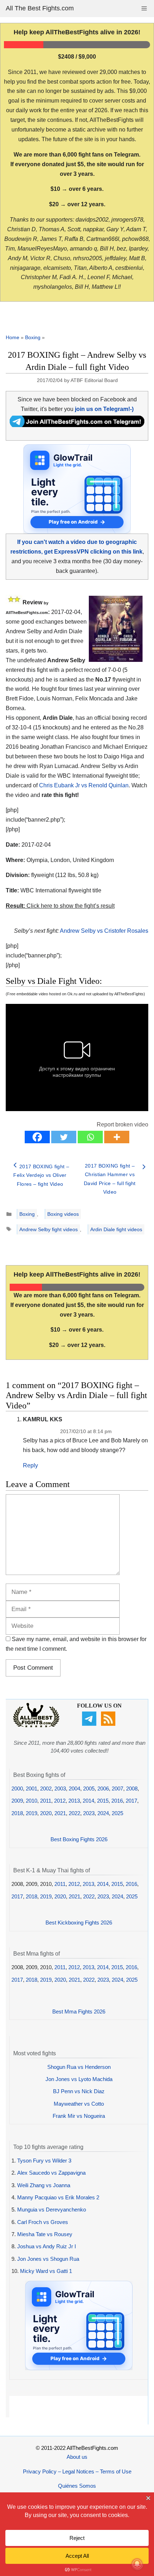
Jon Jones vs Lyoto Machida (79, 2079)
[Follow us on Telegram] (90, 1724)
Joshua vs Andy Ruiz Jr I (47, 2246)
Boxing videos (63, 1214)
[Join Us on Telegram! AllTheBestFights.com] (77, 425)
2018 (17, 1813)
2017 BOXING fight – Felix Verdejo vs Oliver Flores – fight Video (41, 1175)
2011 (46, 1801)
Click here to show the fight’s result (60, 906)
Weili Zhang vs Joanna (44, 2185)
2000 (17, 1789)
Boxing (33, 337)
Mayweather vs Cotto (79, 2104)
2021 (60, 1813)
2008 (132, 1789)
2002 (46, 1789)
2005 (89, 1789)
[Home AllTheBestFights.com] (36, 1726)
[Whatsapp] (90, 1137)
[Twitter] (64, 1137)
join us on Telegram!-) (104, 409)
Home (13, 337)
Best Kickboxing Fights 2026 (79, 1923)
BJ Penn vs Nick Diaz (79, 2091)
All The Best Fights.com (40, 8)
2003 (60, 1789)
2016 (117, 1801)
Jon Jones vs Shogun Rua (48, 2259)
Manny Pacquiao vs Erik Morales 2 (58, 2197)
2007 (117, 1789)
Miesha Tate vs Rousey (45, 2234)
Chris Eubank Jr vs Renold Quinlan (84, 785)
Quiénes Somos (77, 2486)
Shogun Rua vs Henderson (79, 2067)
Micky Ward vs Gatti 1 (46, 2271)
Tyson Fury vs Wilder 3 (44, 2161)
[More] (117, 1137)
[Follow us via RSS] (109, 1724)
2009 (17, 1801)
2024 (103, 1813)
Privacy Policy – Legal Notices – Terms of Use (77, 2471)
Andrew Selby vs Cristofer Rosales (104, 931)
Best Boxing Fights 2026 (79, 1839)
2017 (131, 1801)
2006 (103, 1789)
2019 (32, 1813)
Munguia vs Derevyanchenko (52, 2210)
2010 (32, 1801)
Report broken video (122, 1124)
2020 (46, 1813)
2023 (89, 1813)
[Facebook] (37, 1137)
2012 (60, 1801)
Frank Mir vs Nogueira (79, 2116)
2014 (88, 1801)
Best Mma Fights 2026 (79, 2012)
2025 (117, 1813)
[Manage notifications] (137, 2564)
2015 (103, 1801)
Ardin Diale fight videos (116, 1229)
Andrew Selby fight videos (49, 1229)
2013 (74, 1801)
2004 (74, 1789)
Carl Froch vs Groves (43, 2222)
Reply (30, 1465)
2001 (32, 1789)
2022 (74, 1813)
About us (77, 2457)
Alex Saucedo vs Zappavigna (51, 2173)
